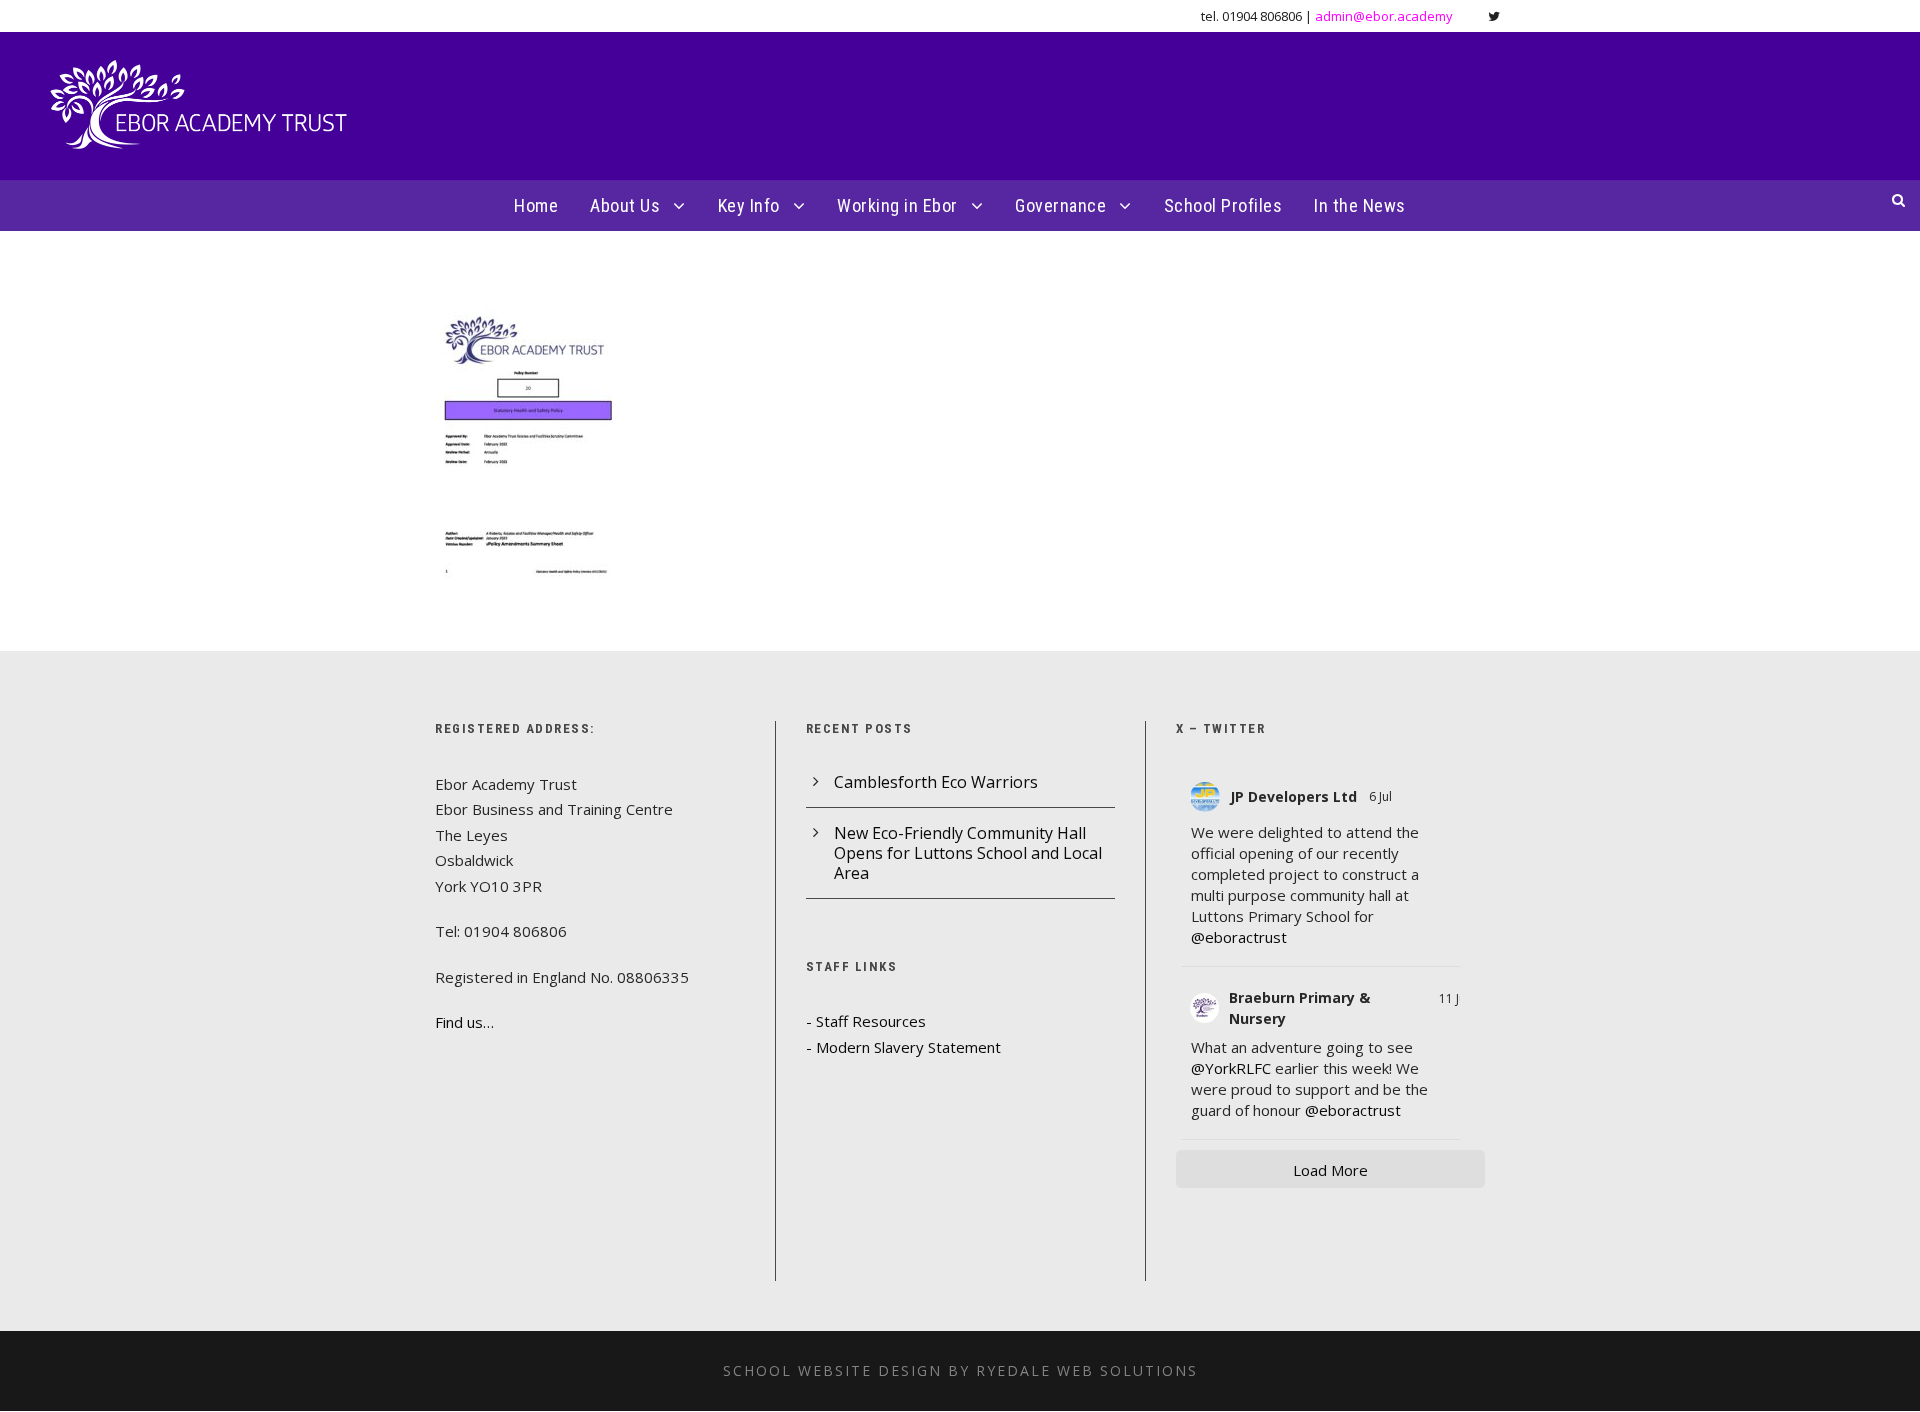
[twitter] (1494, 16)
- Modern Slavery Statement (903, 1047)
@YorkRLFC (1231, 1068)
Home (536, 205)
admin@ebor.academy (1384, 16)
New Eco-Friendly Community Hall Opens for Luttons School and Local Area (968, 853)
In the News (1360, 205)
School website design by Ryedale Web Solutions (960, 1370)
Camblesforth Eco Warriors (936, 782)
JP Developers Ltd (1293, 796)
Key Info (749, 205)
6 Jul (1382, 796)
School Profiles (1223, 205)
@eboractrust (1239, 937)
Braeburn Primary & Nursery (1299, 1008)
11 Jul (1454, 998)
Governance (1060, 205)
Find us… (464, 1022)
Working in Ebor (897, 205)
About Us (625, 205)
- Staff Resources (866, 1021)
